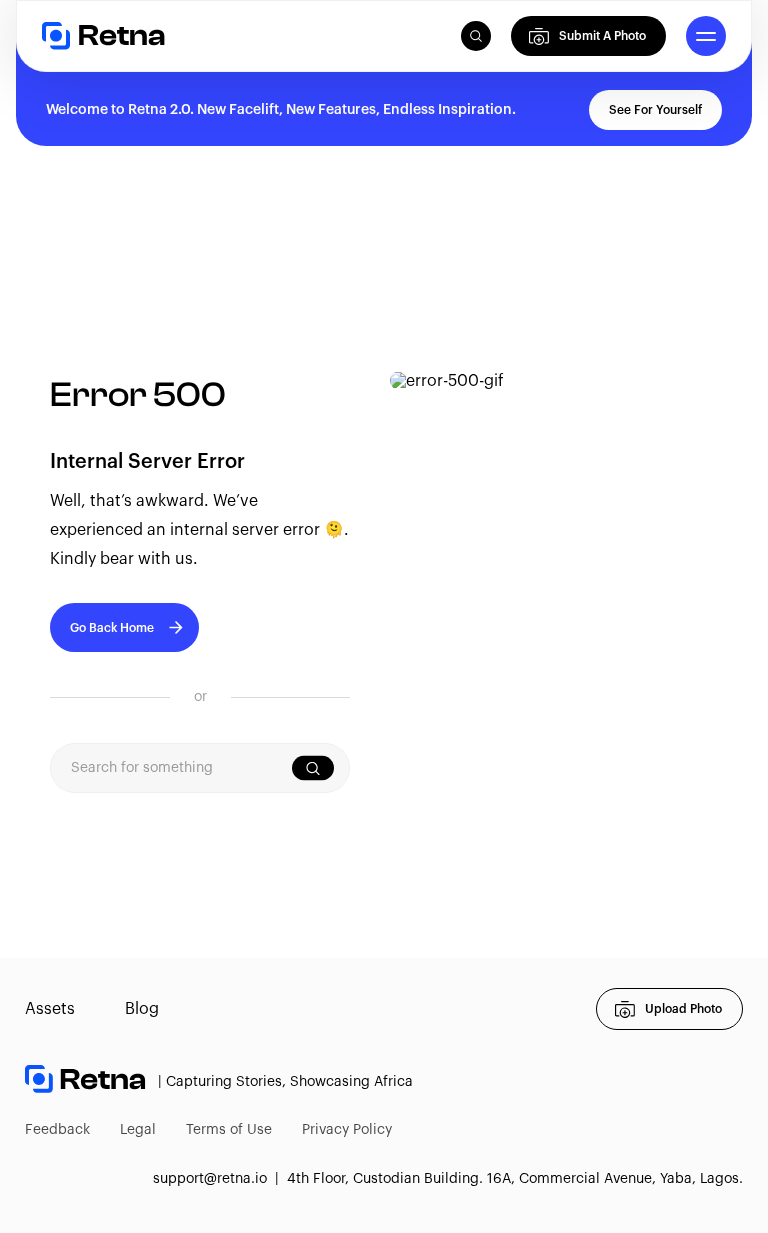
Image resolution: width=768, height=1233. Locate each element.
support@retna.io (210, 1179)
